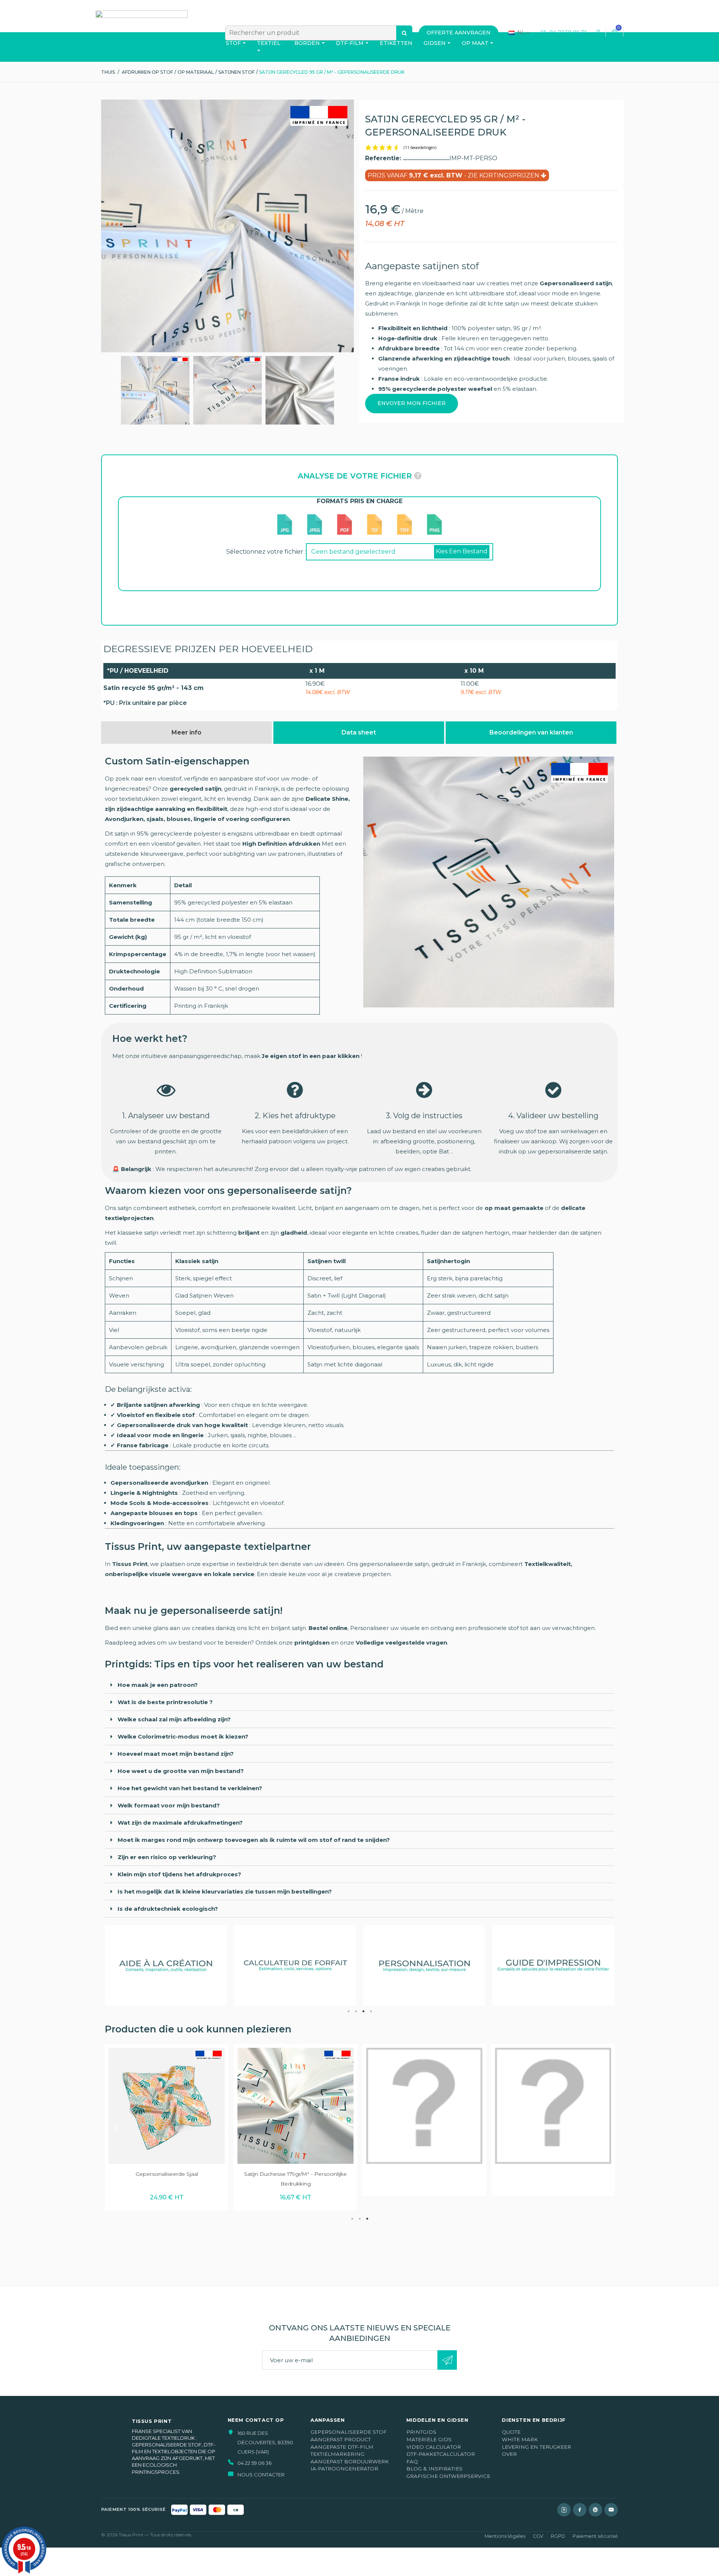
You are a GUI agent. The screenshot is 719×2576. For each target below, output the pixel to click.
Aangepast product (341, 2439)
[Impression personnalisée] (155, 390)
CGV (538, 2536)
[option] (166, 1966)
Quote (511, 2432)
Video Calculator (434, 2447)
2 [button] (356, 2011)
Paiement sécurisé (595, 2536)
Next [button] (603, 2127)
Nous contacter (261, 2475)
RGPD (558, 2536)
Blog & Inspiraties (434, 2469)
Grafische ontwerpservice (448, 2476)
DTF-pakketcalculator (441, 2454)
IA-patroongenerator (344, 2469)
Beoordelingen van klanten (531, 732)
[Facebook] (580, 2510)
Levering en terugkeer (536, 2447)
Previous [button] (116, 2127)
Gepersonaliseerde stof (348, 2432)
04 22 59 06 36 (568, 33)
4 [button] (371, 2011)
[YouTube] (611, 2510)
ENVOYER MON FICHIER (412, 403)
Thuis (108, 72)
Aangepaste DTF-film (342, 2447)
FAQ (412, 2461)
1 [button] (348, 2011)
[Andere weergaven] (104, 390)
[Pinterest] (595, 2510)
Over (509, 2454)
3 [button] (363, 2011)
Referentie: (384, 158)
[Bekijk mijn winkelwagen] (615, 33)
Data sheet (359, 732)
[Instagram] (564, 2510)
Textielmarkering (337, 2454)
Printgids (421, 2432)
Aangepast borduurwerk (350, 2461)
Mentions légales (505, 2536)
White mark (520, 2439)
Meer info (186, 732)
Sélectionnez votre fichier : (266, 552)
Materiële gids (429, 2439)
